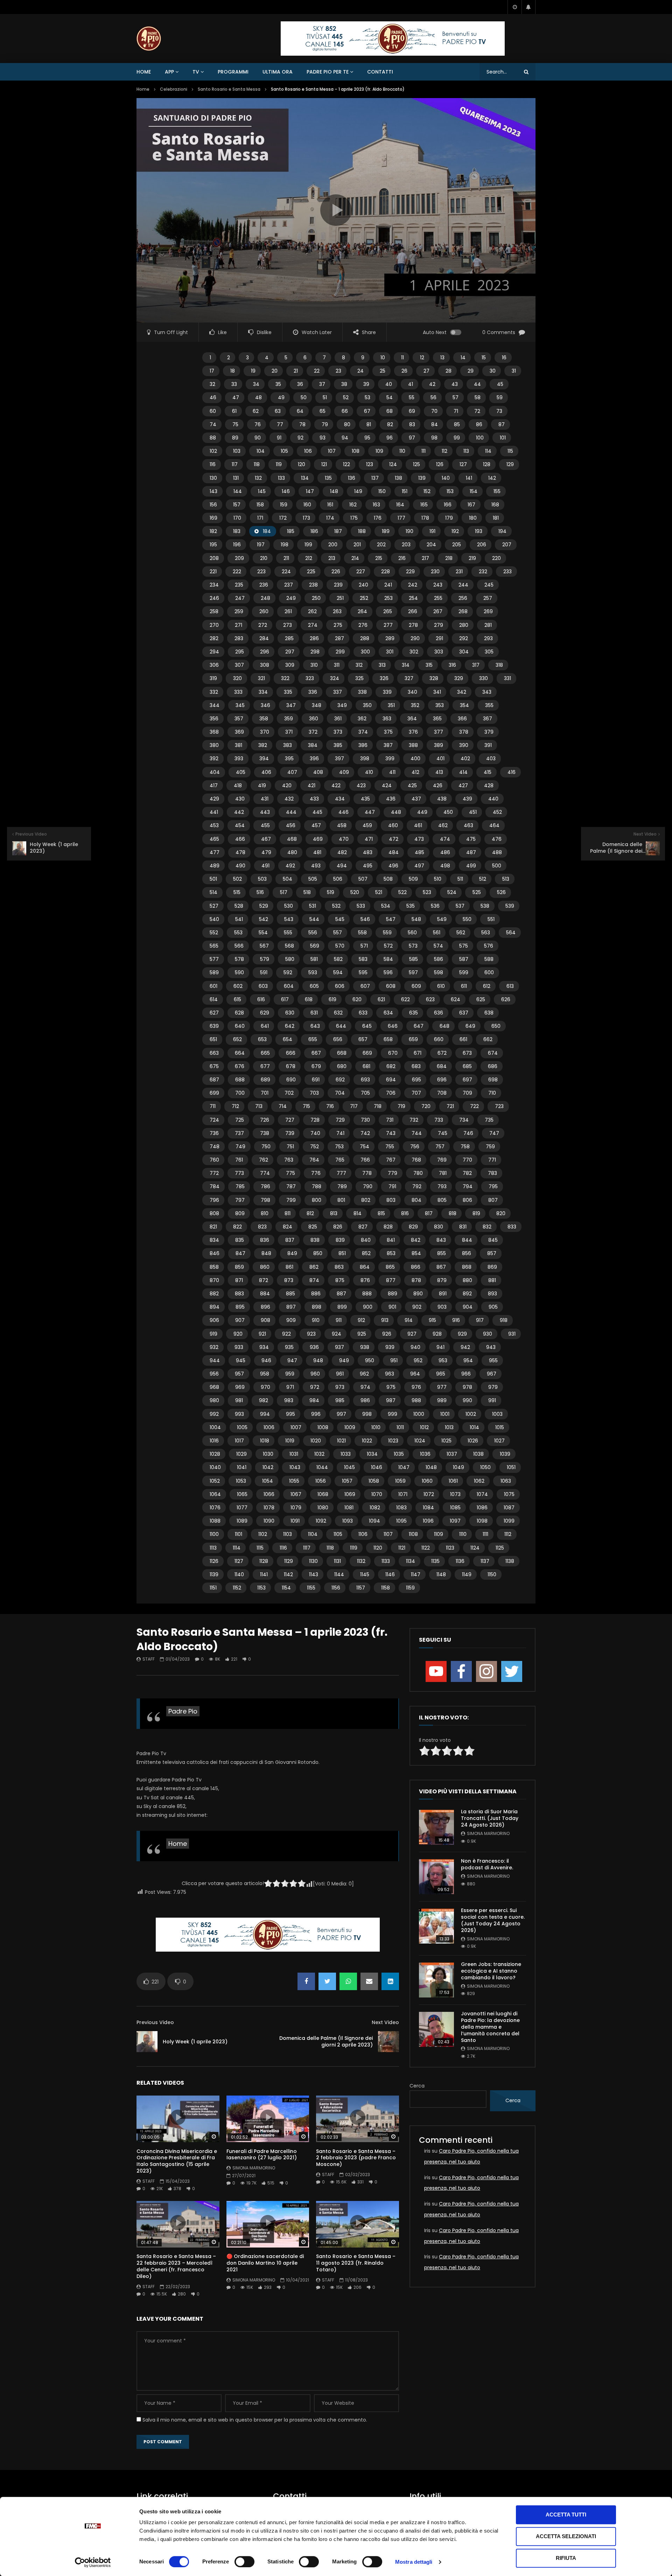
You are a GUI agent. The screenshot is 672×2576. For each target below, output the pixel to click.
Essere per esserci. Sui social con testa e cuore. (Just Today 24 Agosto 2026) (493, 1920)
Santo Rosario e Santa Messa (229, 89)
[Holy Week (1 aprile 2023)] (147, 2042)
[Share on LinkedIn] (390, 1981)
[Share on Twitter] (327, 1981)
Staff (149, 1659)
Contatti (380, 72)
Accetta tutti (566, 2515)
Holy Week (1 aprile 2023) (195, 2042)
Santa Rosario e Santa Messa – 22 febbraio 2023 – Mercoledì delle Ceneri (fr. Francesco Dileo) (176, 2266)
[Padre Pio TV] (149, 39)
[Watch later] (514, 7)
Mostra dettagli (414, 2562)
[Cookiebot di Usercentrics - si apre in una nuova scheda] (93, 2562)
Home (144, 72)
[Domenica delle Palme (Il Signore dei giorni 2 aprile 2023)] (388, 2042)
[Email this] (369, 1981)
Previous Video (155, 2022)
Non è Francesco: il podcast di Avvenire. (487, 1864)
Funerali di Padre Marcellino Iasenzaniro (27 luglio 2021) (262, 2155)
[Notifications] (528, 7)
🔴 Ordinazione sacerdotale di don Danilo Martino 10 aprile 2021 (265, 2263)
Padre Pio (183, 1711)
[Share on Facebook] (306, 1981)
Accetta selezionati (566, 2536)
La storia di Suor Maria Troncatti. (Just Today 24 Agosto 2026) (490, 1818)
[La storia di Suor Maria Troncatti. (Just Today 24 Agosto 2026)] (436, 1827)
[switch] (244, 2562)
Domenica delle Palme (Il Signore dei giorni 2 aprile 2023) (326, 2041)
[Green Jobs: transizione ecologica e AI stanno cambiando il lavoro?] (436, 1980)
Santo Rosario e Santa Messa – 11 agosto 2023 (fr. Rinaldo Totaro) (356, 2263)
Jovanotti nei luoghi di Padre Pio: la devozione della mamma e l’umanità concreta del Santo (490, 2027)
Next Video (385, 2022)
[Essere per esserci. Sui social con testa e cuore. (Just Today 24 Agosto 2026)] (436, 1926)
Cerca (417, 2086)
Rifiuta (566, 2558)
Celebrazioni (174, 89)
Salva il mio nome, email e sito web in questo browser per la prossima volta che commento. (255, 2420)
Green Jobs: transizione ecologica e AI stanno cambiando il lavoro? (491, 1971)
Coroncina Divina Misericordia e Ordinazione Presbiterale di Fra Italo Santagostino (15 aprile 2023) (177, 2161)
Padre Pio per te (328, 72)
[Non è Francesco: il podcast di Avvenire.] (436, 1877)
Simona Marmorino (254, 2168)
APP (169, 72)
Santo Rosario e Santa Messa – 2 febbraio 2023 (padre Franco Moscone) (356, 2158)
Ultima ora (278, 72)
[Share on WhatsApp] (348, 1981)
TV (196, 72)
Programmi (233, 72)
